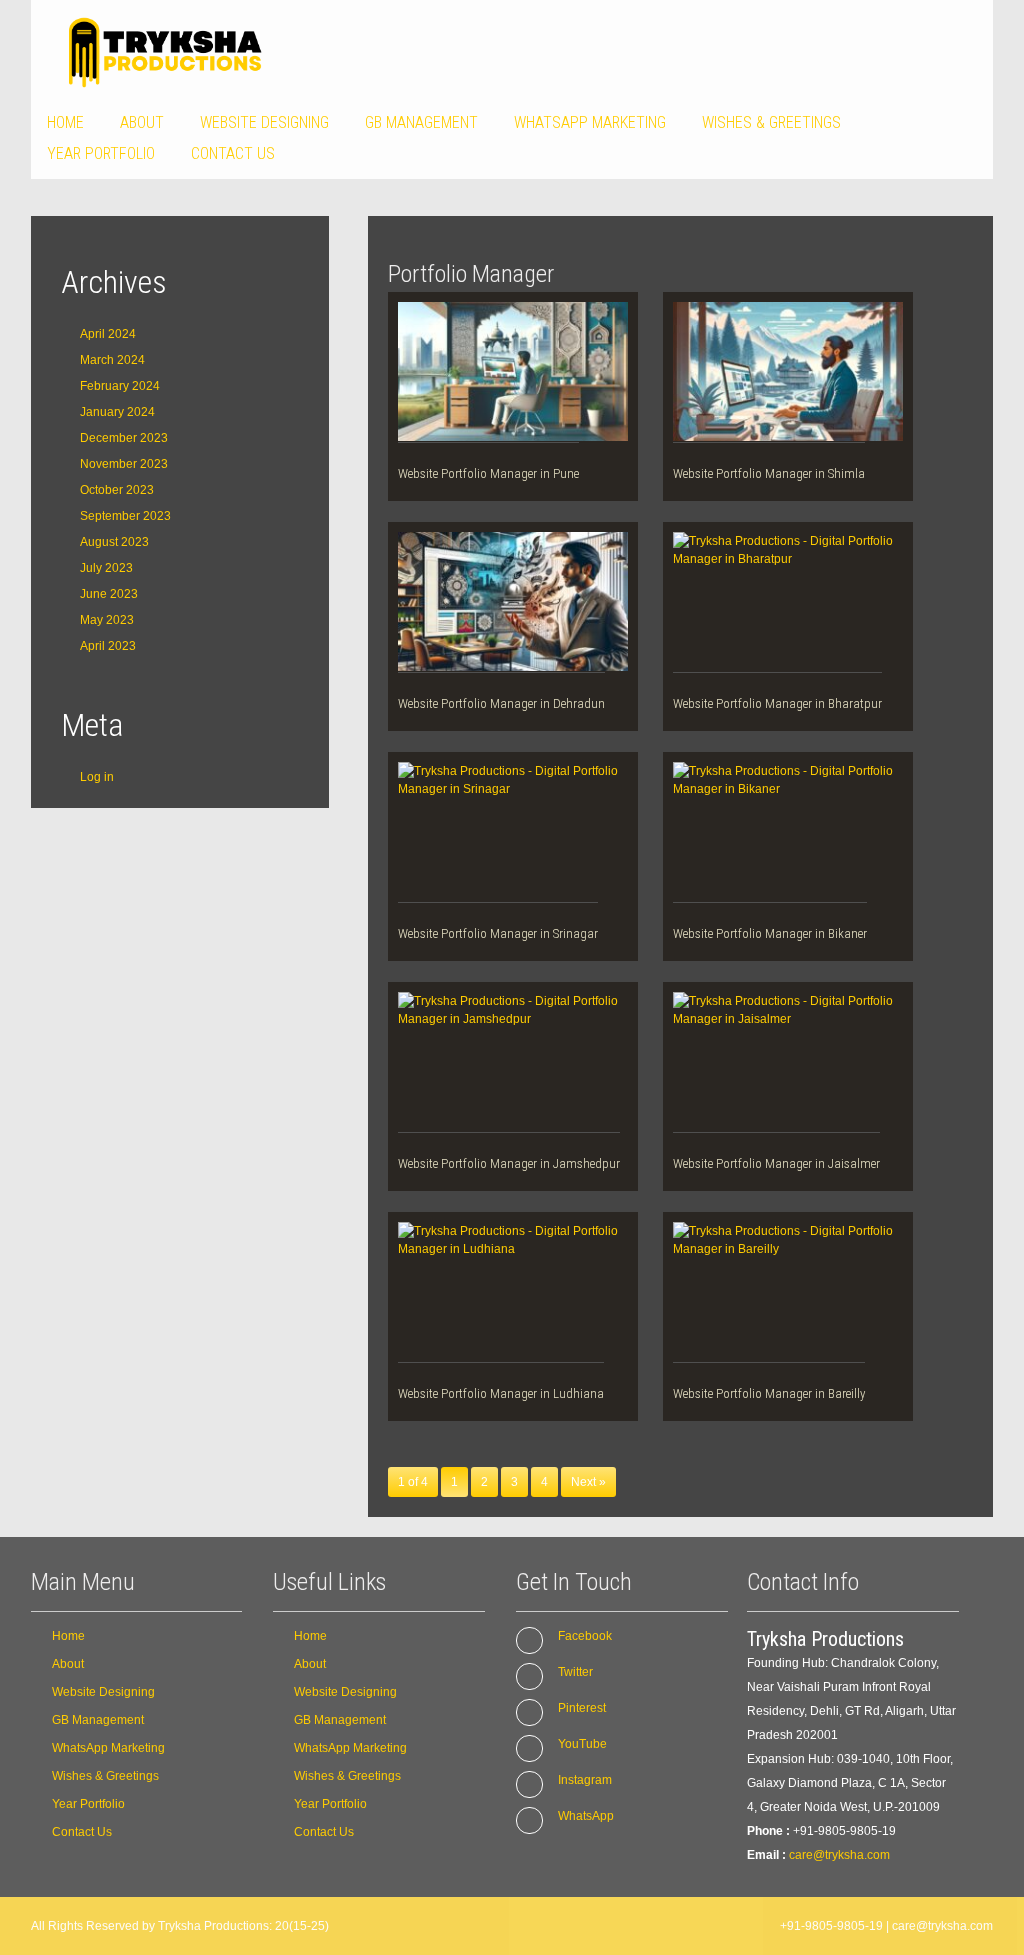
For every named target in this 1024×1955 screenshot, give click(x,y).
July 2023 (106, 568)
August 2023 (114, 542)
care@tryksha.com (839, 1855)
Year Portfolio (101, 153)
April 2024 (108, 334)
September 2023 (125, 516)
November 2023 (124, 464)
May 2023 (107, 620)
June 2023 (109, 594)
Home (65, 122)
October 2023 (117, 490)
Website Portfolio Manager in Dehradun (501, 703)
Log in (97, 777)
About (142, 122)
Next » (588, 1482)
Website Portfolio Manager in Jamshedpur (509, 1163)
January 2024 (117, 412)
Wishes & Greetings (771, 122)
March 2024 (112, 360)
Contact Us (233, 153)
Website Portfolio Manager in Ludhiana (501, 1393)
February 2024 (120, 386)
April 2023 (108, 646)
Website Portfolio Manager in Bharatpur (777, 703)
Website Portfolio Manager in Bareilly (769, 1393)
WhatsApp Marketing (590, 122)
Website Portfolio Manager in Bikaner (770, 933)
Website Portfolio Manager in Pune (488, 473)
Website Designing (264, 122)
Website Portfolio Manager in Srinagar (498, 933)
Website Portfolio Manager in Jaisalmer (776, 1163)
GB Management (421, 122)
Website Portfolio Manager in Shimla (769, 473)
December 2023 (124, 438)
